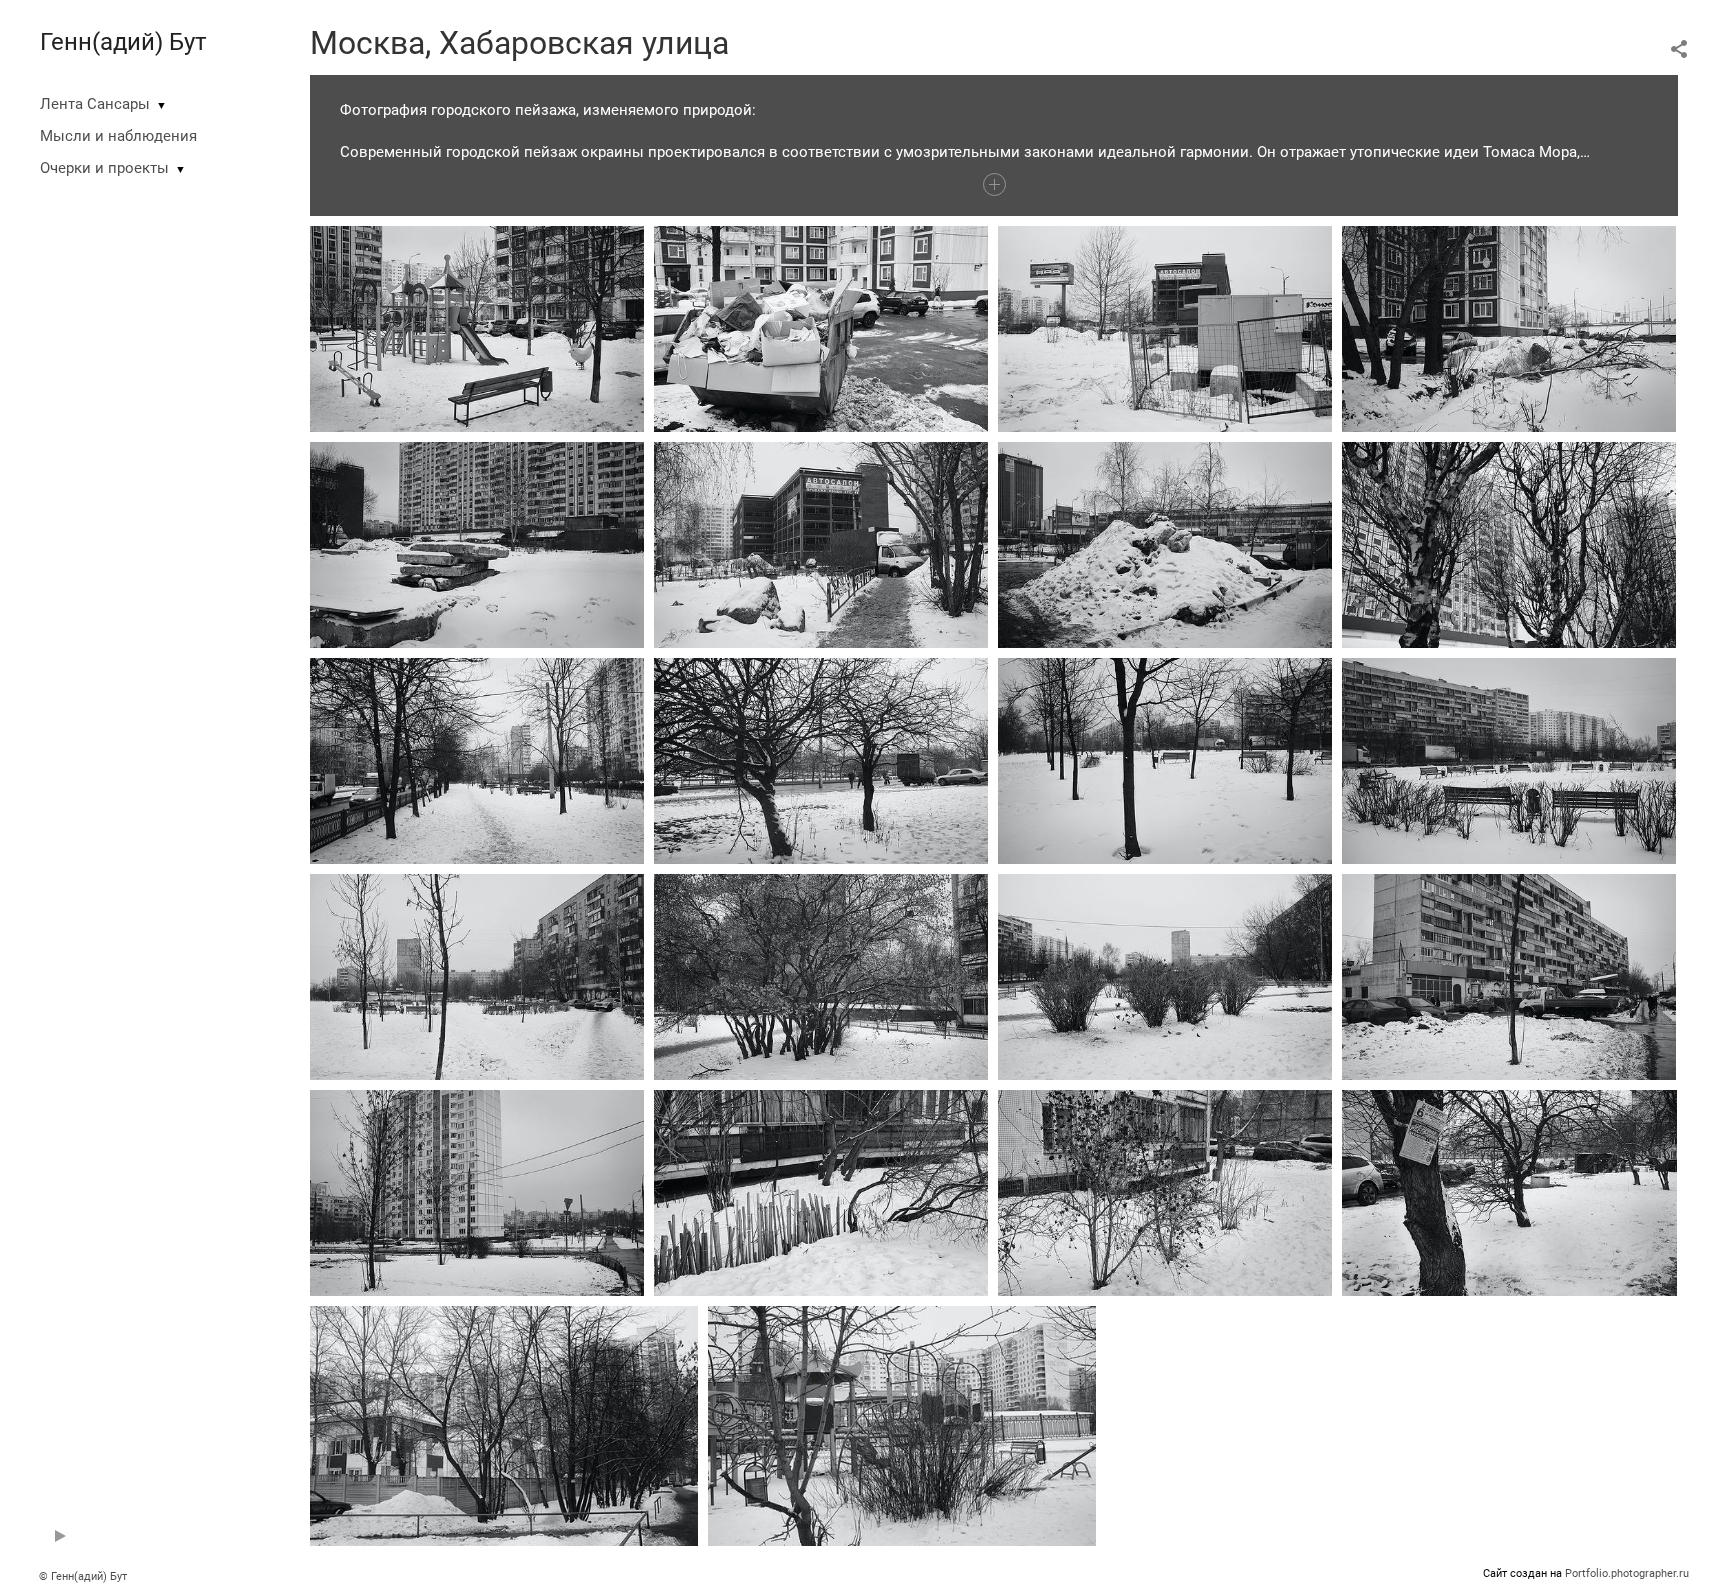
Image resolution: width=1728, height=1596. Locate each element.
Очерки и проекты (104, 168)
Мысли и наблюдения (118, 136)
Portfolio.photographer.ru (1627, 1573)
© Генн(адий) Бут (83, 1576)
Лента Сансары (95, 104)
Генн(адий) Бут (123, 42)
